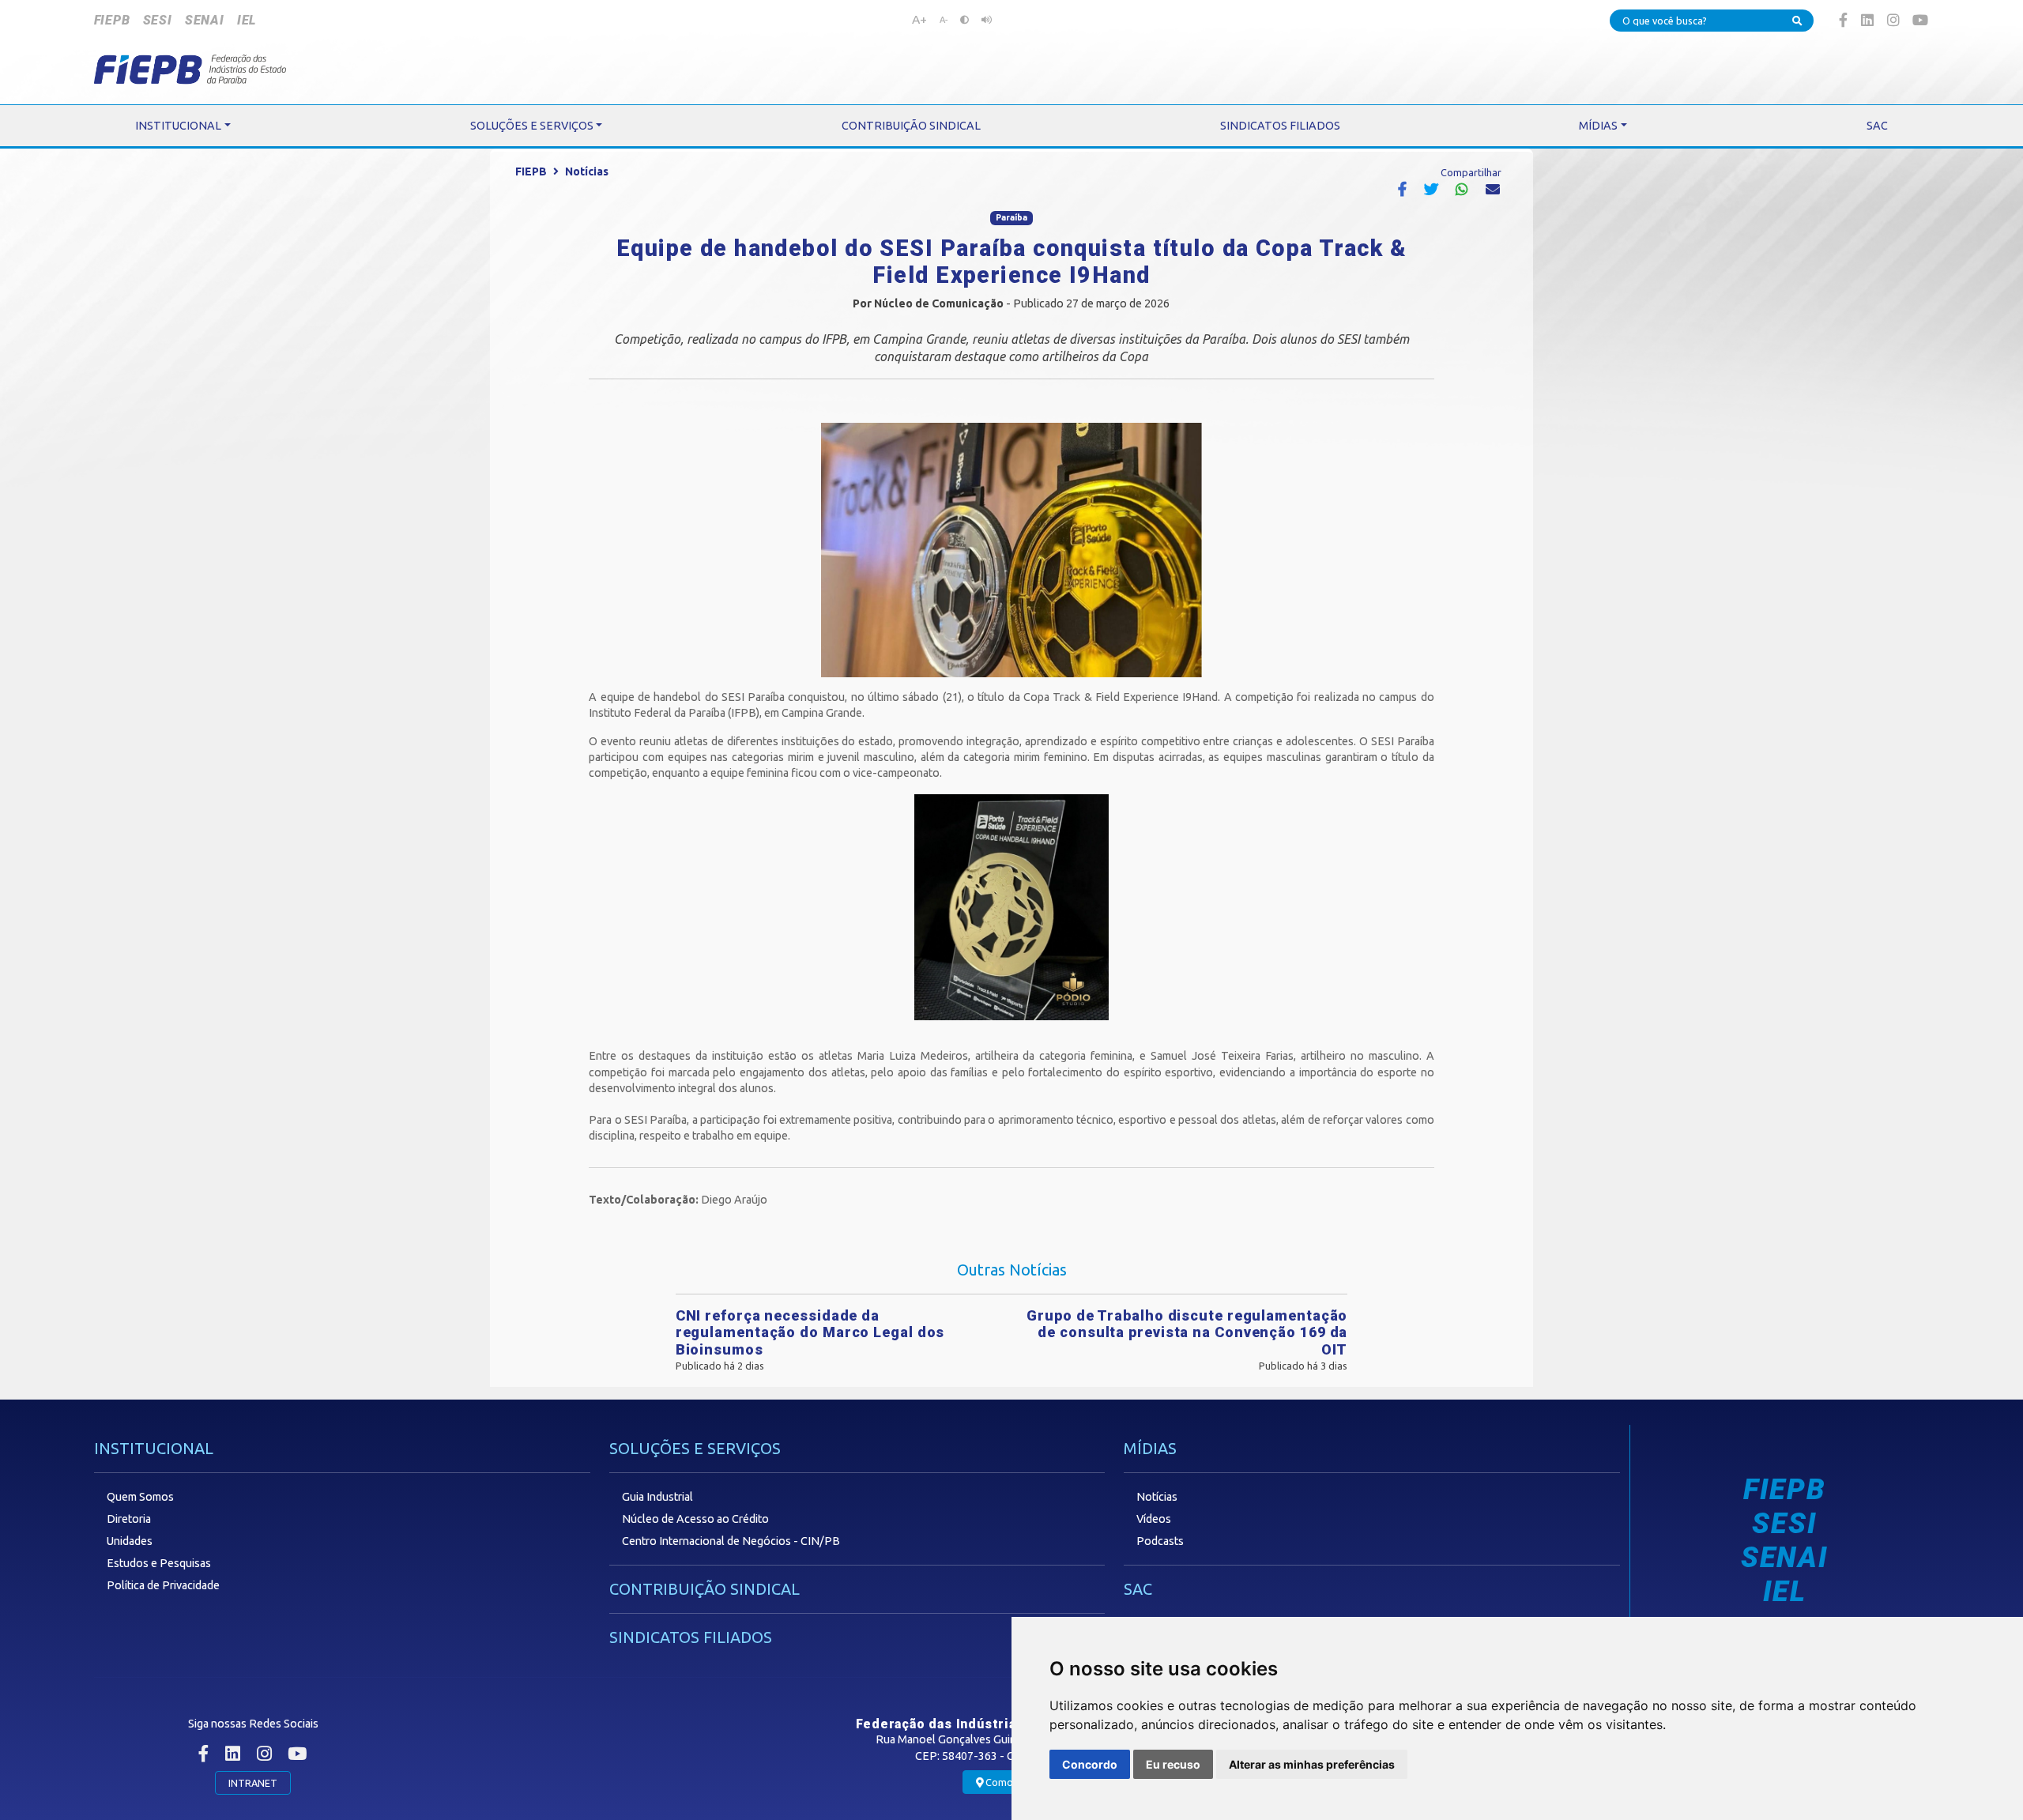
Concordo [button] (1090, 1764)
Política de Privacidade (163, 1585)
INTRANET (253, 1783)
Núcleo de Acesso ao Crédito (695, 1519)
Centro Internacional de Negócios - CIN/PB (731, 1541)
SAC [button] (1877, 126)
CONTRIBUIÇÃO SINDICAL (704, 1589)
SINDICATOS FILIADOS (691, 1637)
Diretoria (129, 1519)
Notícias (587, 171)
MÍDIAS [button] (1598, 126)
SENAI (205, 20)
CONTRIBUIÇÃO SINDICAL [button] (911, 126)
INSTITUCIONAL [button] (178, 126)
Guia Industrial (657, 1497)
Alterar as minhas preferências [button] (1312, 1764)
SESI (158, 20)
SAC (1138, 1589)
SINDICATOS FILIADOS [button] (1280, 126)
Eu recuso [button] (1173, 1764)
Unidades (130, 1541)
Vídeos (1154, 1519)
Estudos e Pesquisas (159, 1563)
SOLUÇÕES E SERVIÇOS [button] (532, 126)
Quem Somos (140, 1497)
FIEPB (112, 20)
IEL (247, 20)
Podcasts (1160, 1541)
